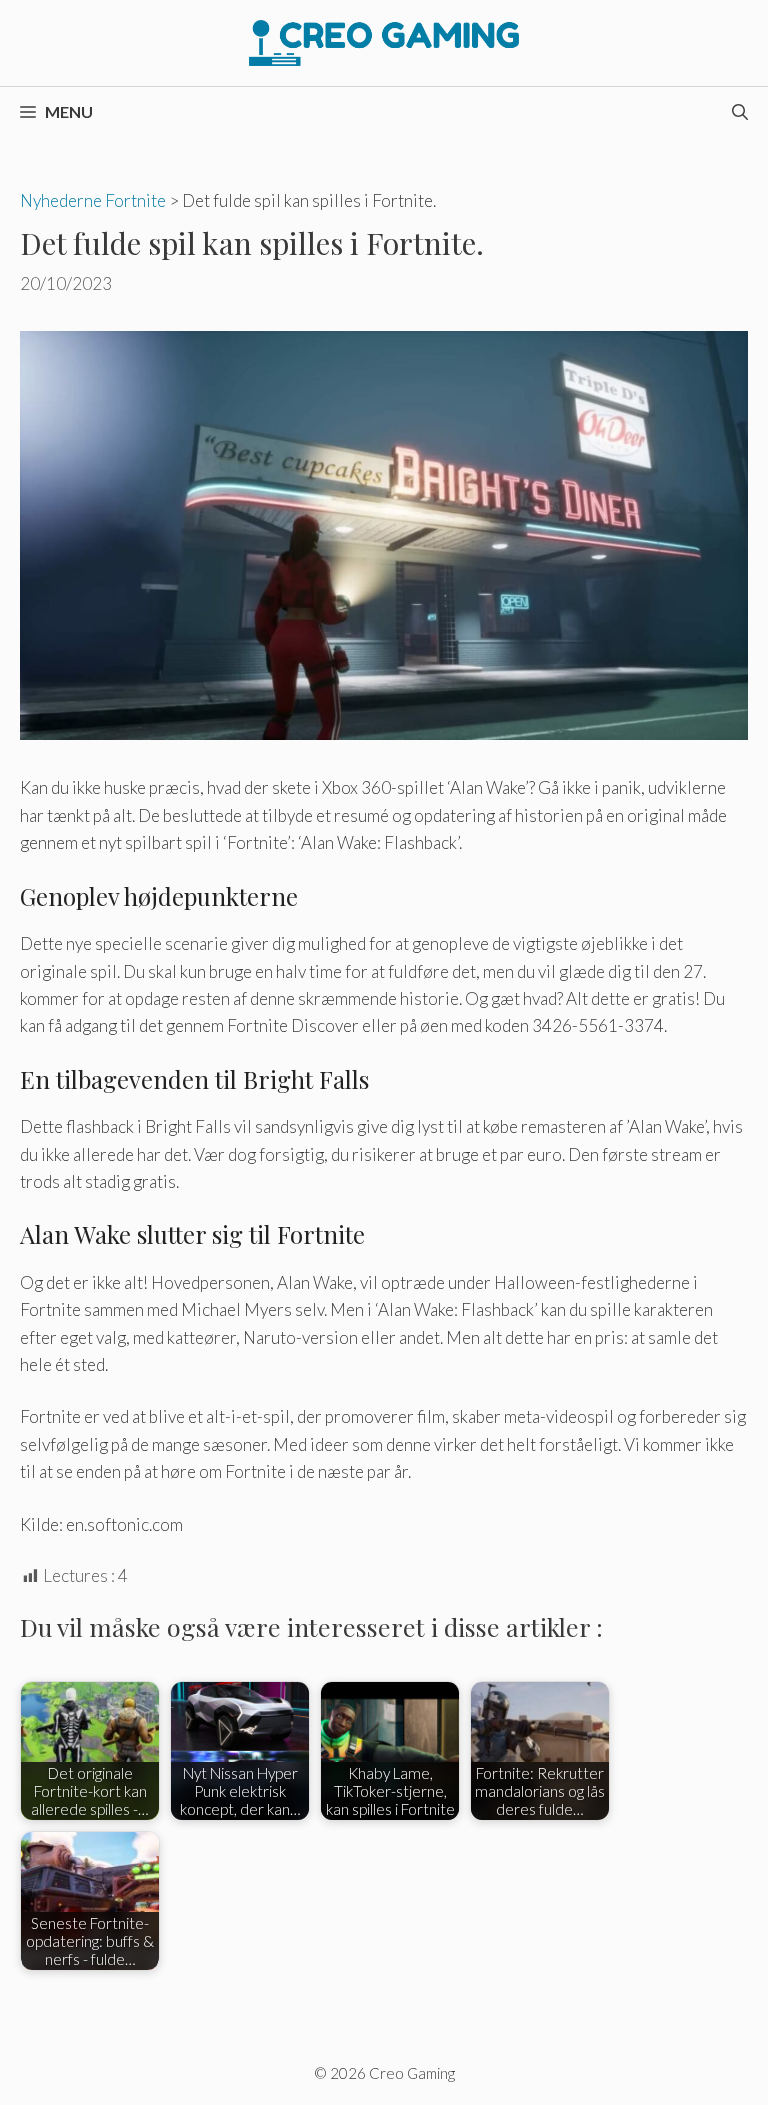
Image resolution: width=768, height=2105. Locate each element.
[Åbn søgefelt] (740, 112)
